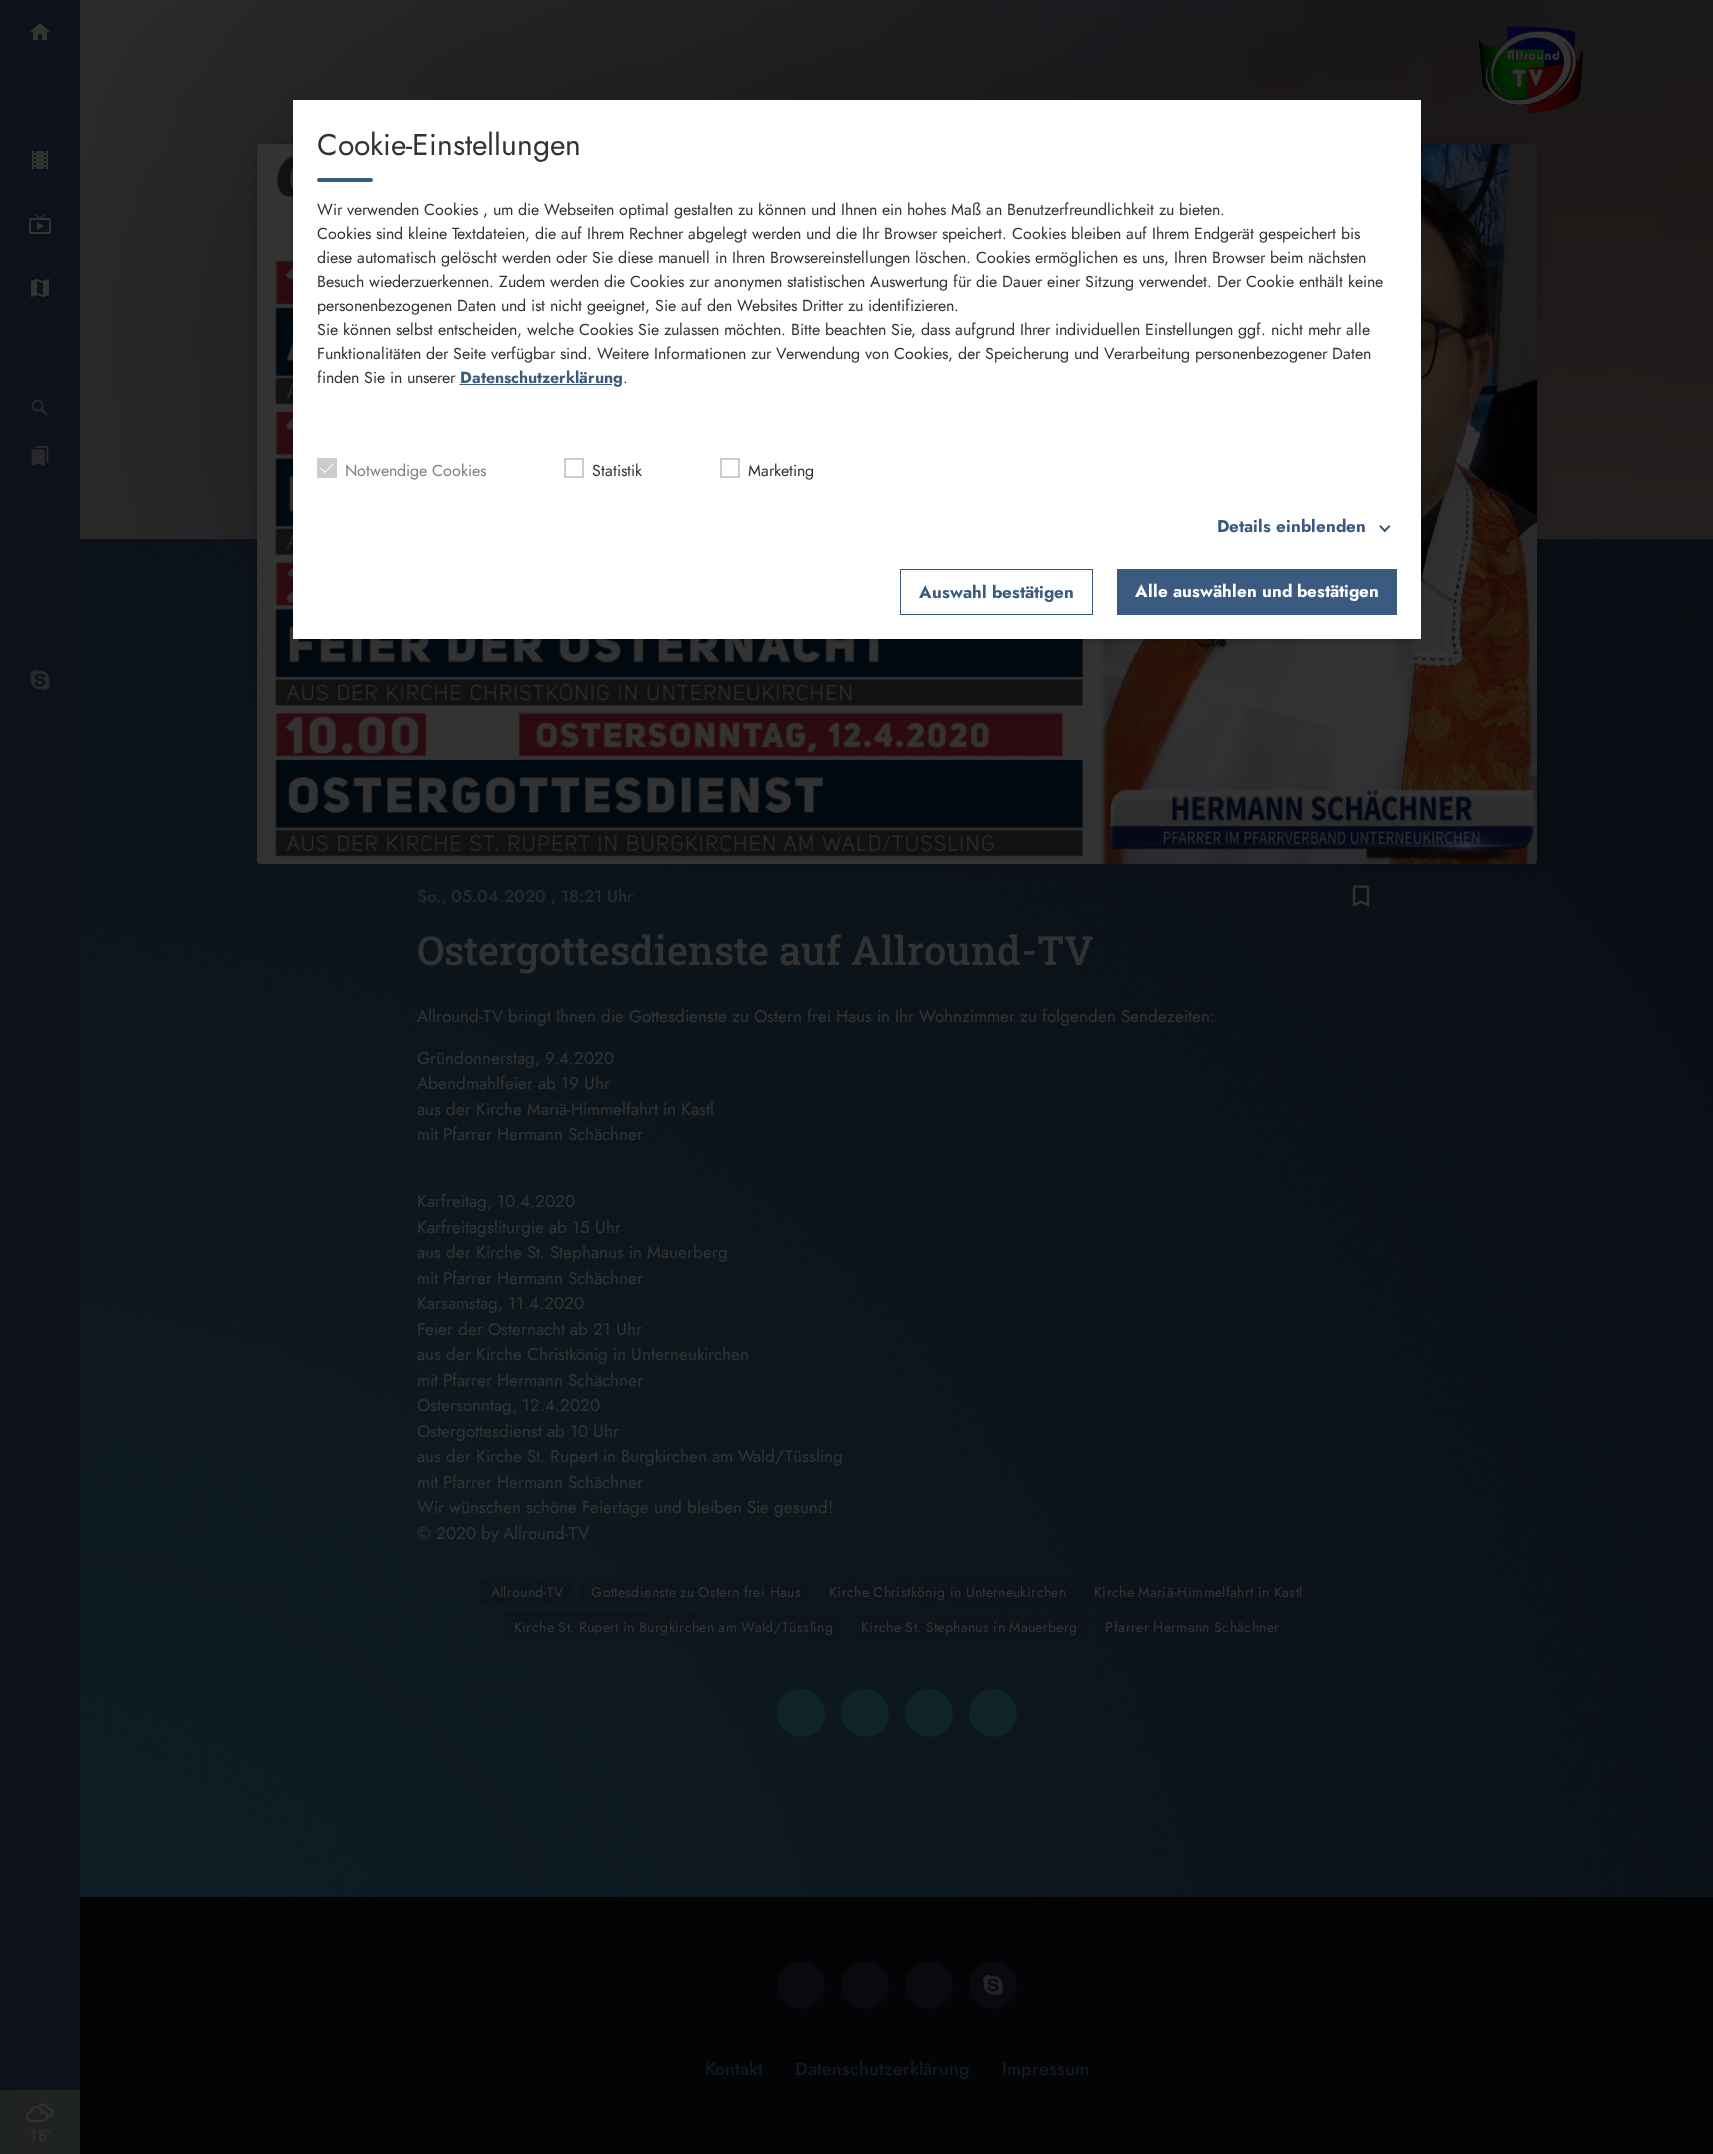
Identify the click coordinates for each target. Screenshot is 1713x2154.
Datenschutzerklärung (541, 377)
